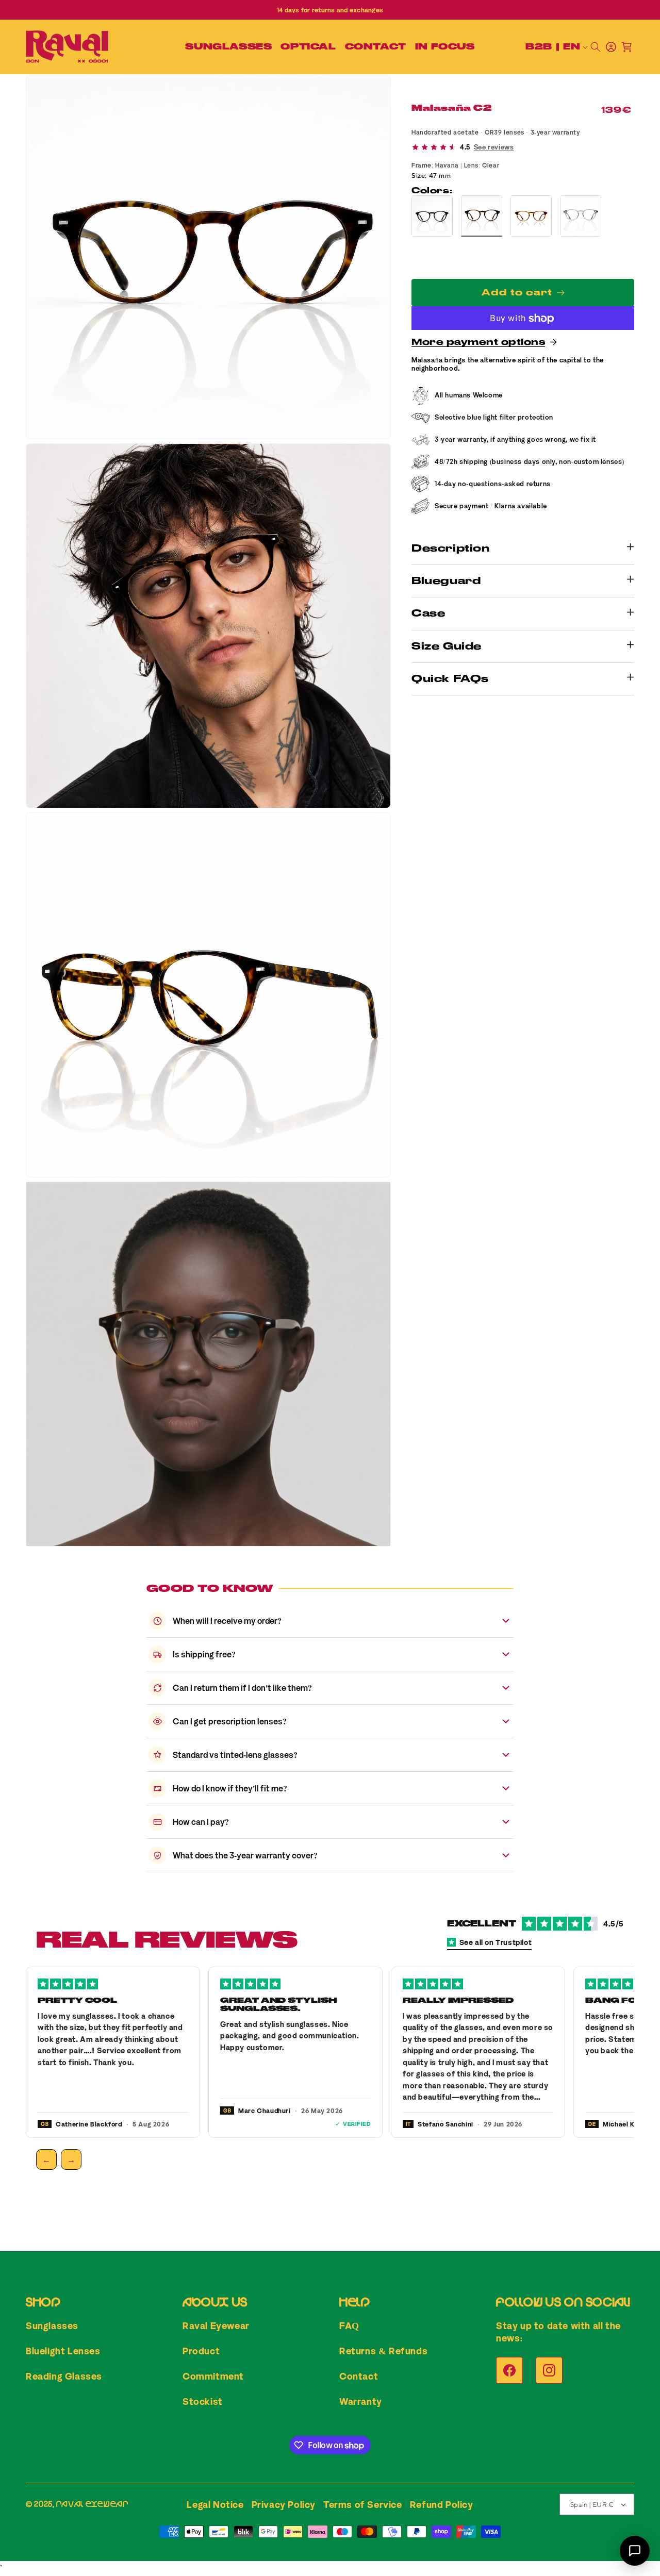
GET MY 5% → (431, 1355)
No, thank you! (431, 1384)
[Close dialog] (521, 1173)
